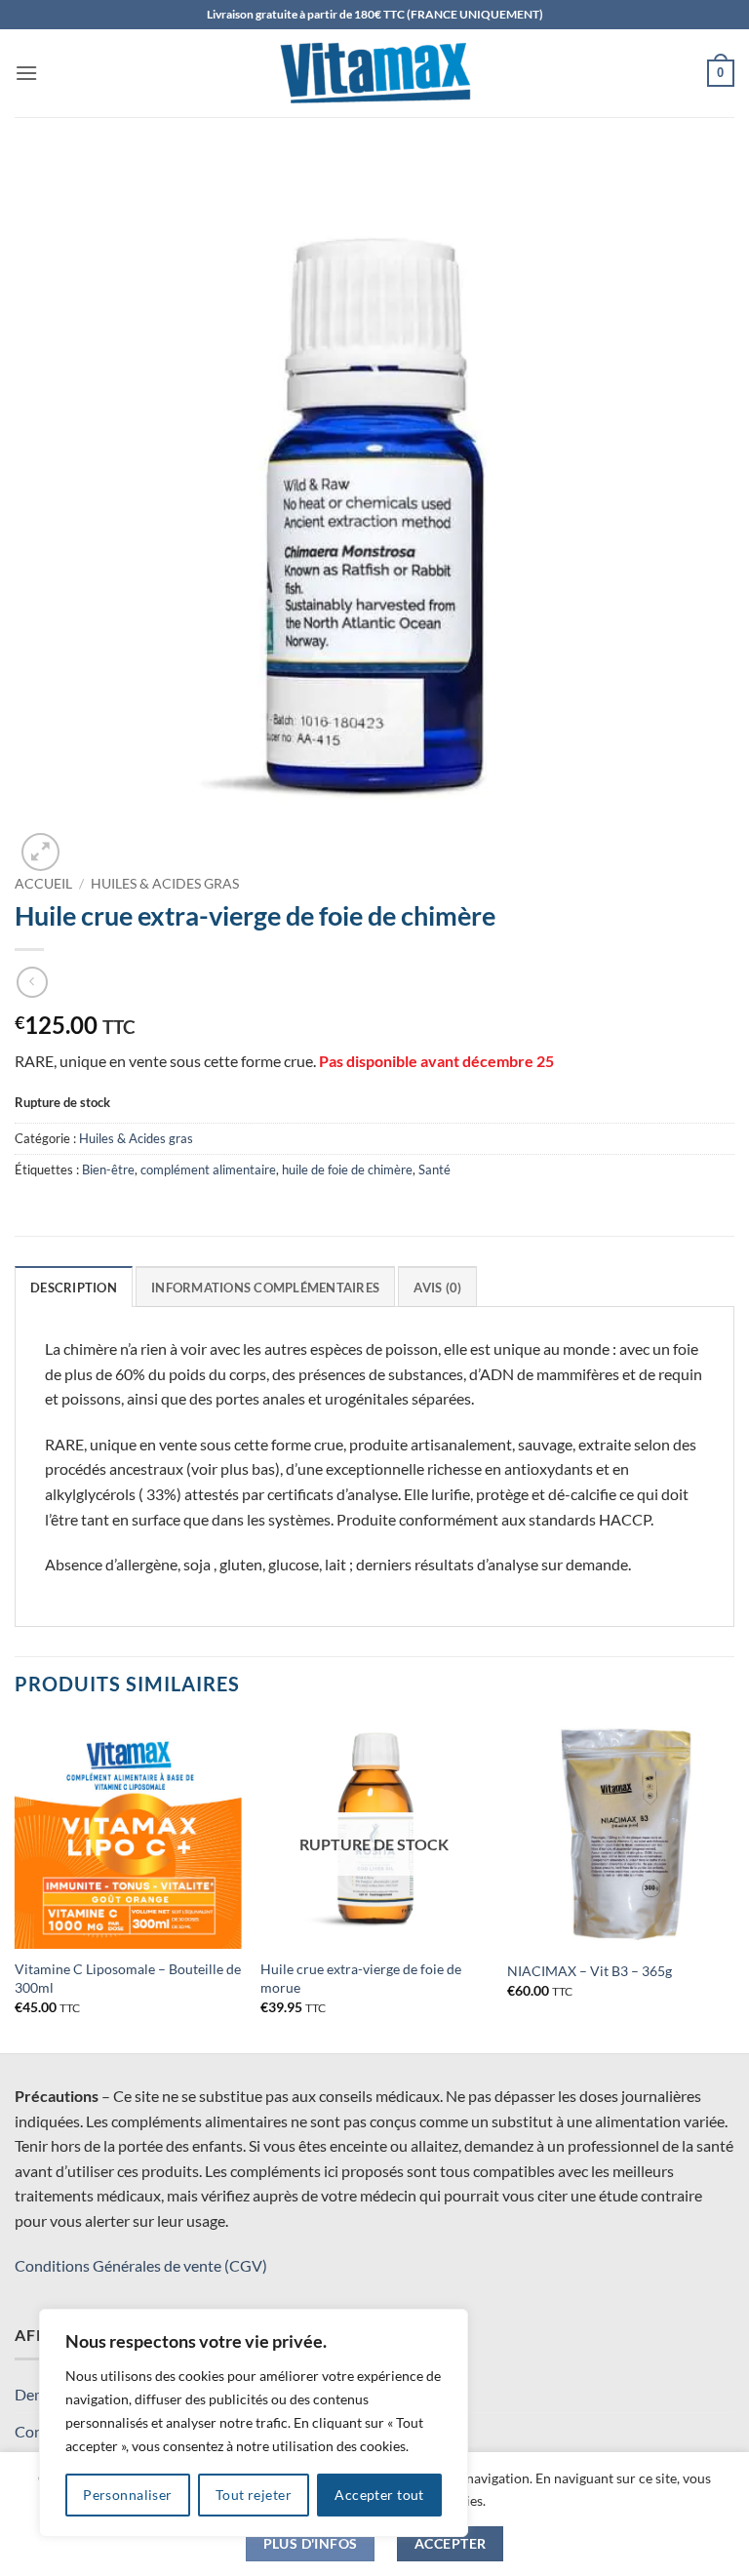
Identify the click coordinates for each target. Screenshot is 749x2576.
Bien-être (108, 1169)
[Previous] (16, 1884)
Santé (434, 1169)
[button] (26, 73)
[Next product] (32, 982)
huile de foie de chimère (347, 1169)
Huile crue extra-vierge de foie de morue (361, 1978)
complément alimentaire (208, 1169)
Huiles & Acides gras (165, 884)
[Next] (733, 1884)
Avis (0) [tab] (437, 1288)
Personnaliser (127, 2495)
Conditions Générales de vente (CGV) (141, 2265)
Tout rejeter (254, 2495)
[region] (254, 2423)
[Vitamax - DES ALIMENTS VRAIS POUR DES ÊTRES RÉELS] (374, 73)
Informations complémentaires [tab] (265, 1288)
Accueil (43, 884)
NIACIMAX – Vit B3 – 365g (590, 1971)
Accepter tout (379, 2495)
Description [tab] (74, 1288)
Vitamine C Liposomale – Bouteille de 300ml (128, 1978)
